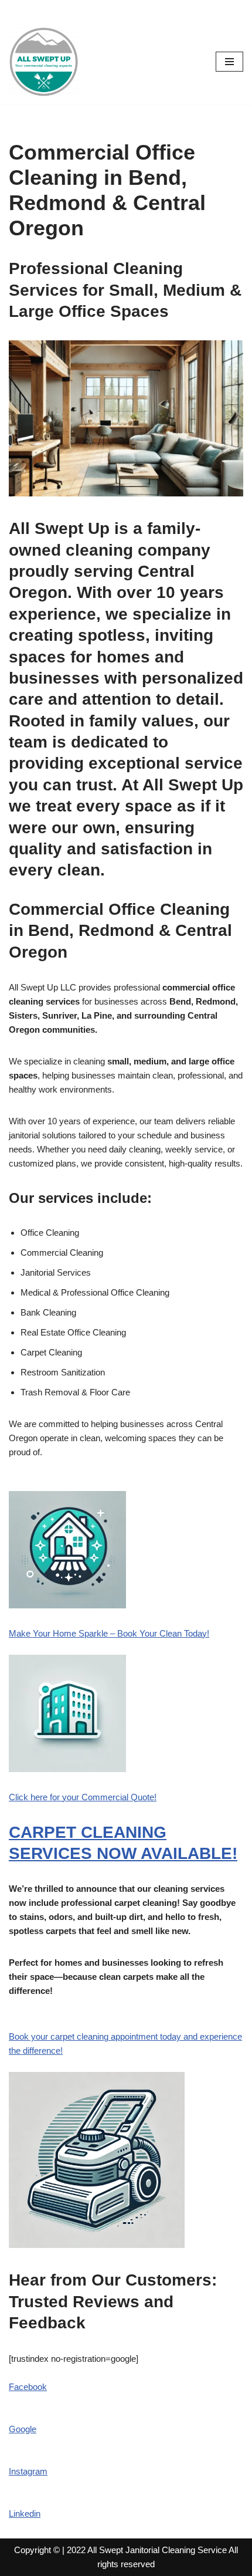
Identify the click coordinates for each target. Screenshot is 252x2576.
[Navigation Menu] (229, 62)
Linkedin (25, 2514)
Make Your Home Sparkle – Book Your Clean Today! (109, 1633)
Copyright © (37, 2550)
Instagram (28, 2471)
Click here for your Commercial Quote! (83, 1797)
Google (23, 2429)
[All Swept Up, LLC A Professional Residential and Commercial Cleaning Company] (44, 62)
